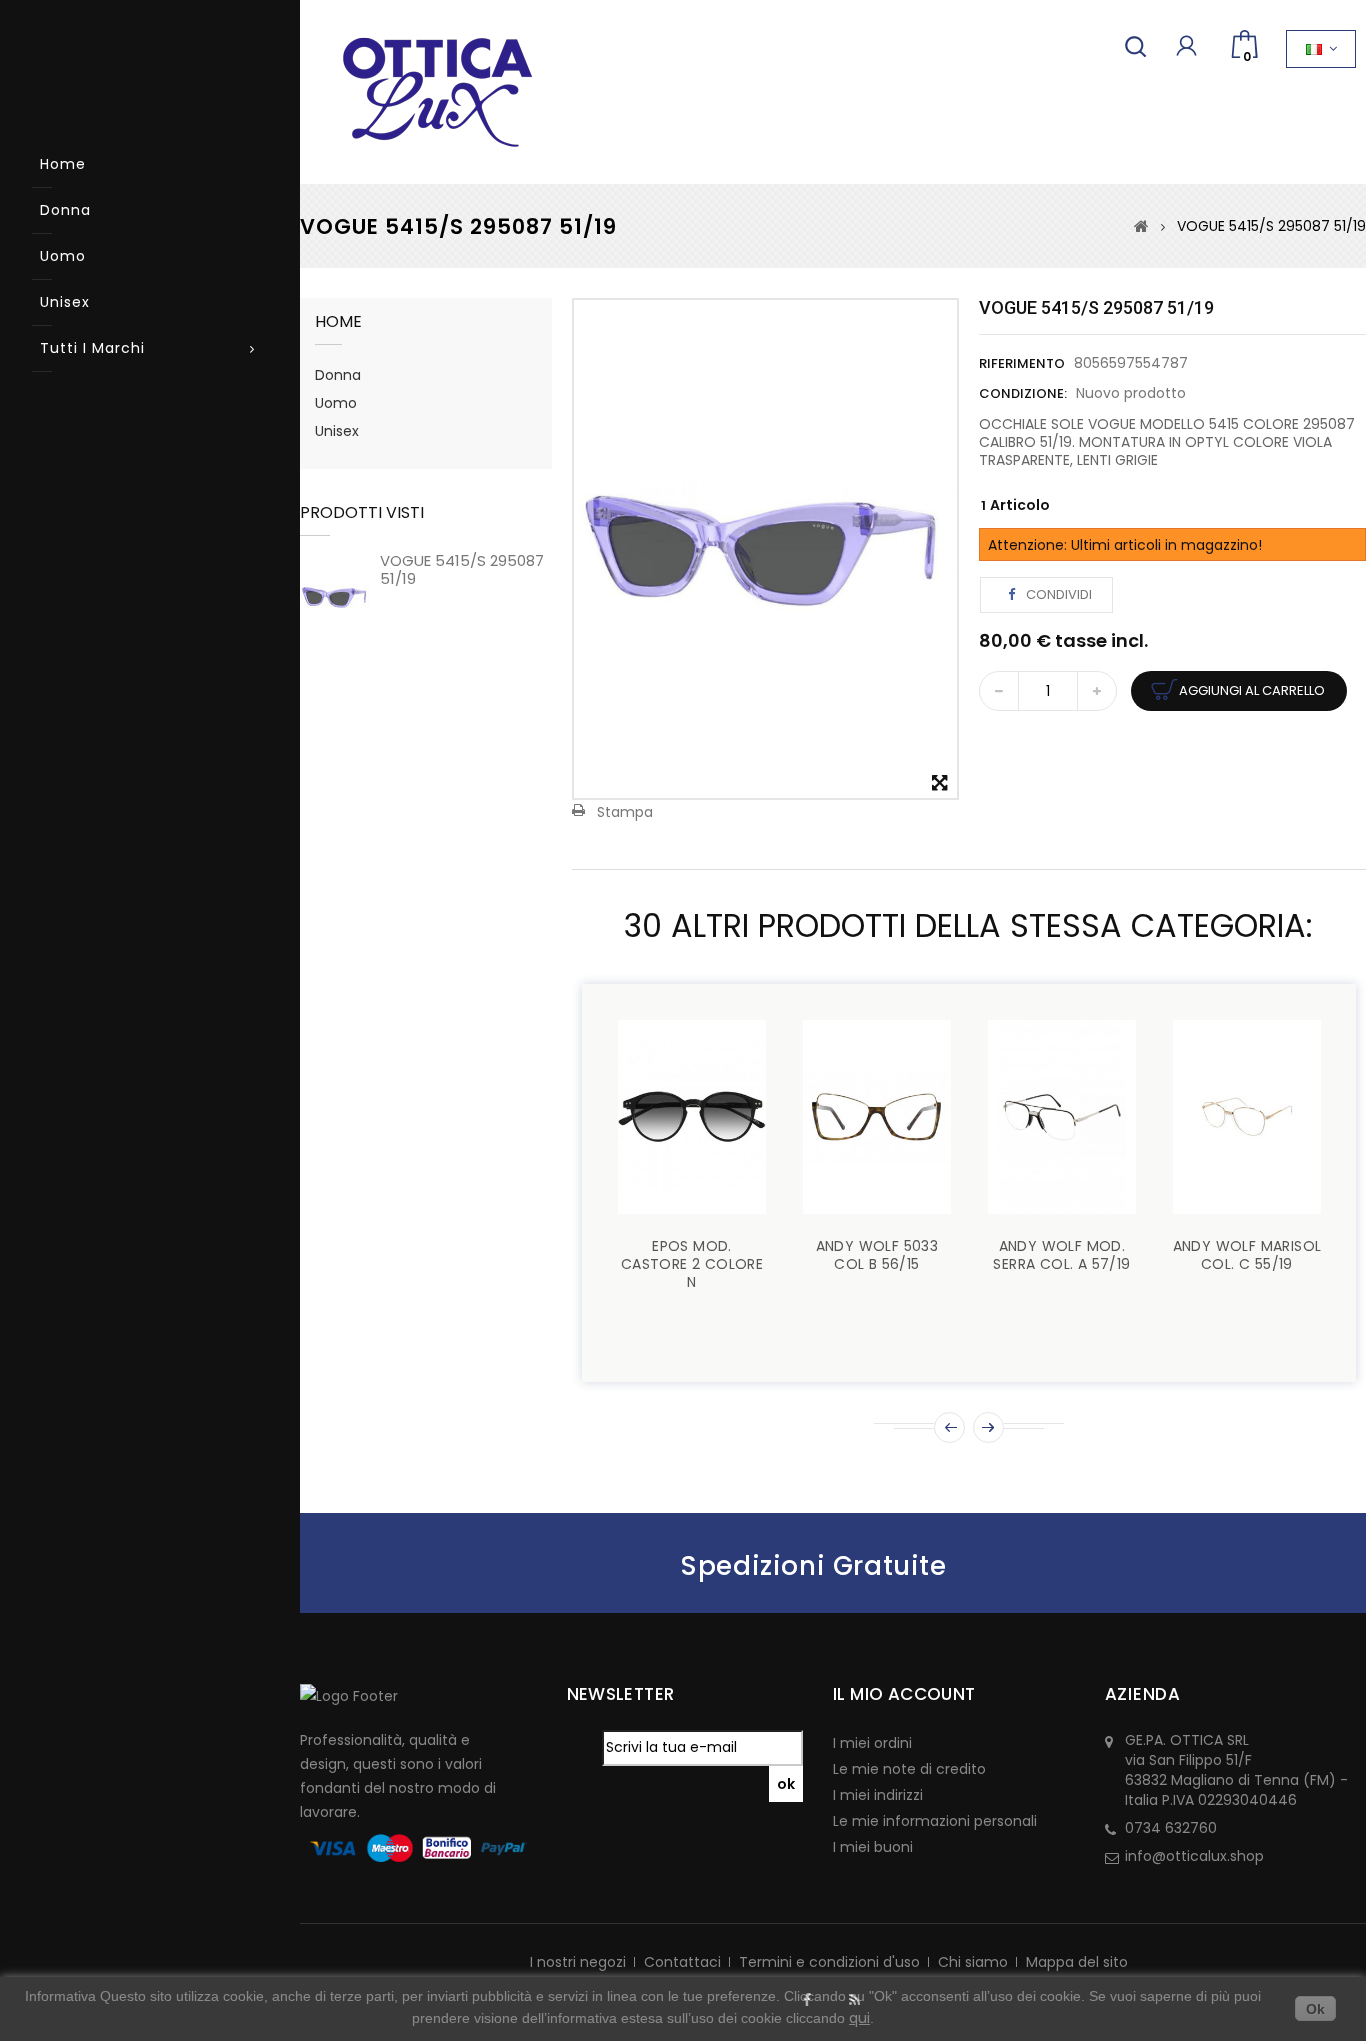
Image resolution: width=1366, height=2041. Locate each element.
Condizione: (1023, 393)
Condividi (1057, 594)
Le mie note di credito (909, 1769)
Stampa (625, 812)
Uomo (63, 256)
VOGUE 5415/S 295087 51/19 (462, 569)
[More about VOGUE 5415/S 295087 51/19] (335, 597)
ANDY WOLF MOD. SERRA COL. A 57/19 (1061, 1255)
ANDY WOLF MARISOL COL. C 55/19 (1247, 1255)
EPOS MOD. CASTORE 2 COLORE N (692, 1264)
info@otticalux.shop (1194, 1856)
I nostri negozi (578, 1962)
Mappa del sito (1077, 1962)
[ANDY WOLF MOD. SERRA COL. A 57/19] (1062, 1117)
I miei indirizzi (878, 1795)
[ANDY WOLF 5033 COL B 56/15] (877, 1117)
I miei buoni (873, 1847)
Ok (1315, 2009)
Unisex (65, 302)
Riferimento (1022, 363)
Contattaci (682, 1962)
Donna (65, 210)
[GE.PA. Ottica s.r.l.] (422, 92)
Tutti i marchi (92, 348)
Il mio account (904, 1694)
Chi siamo (973, 1962)
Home (63, 164)
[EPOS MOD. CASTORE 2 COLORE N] (692, 1117)
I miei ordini (872, 1743)
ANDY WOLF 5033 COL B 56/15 (877, 1255)
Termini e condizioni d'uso (829, 1962)
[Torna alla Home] (1141, 226)
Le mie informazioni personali (935, 1821)
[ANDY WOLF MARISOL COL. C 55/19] (1247, 1117)
